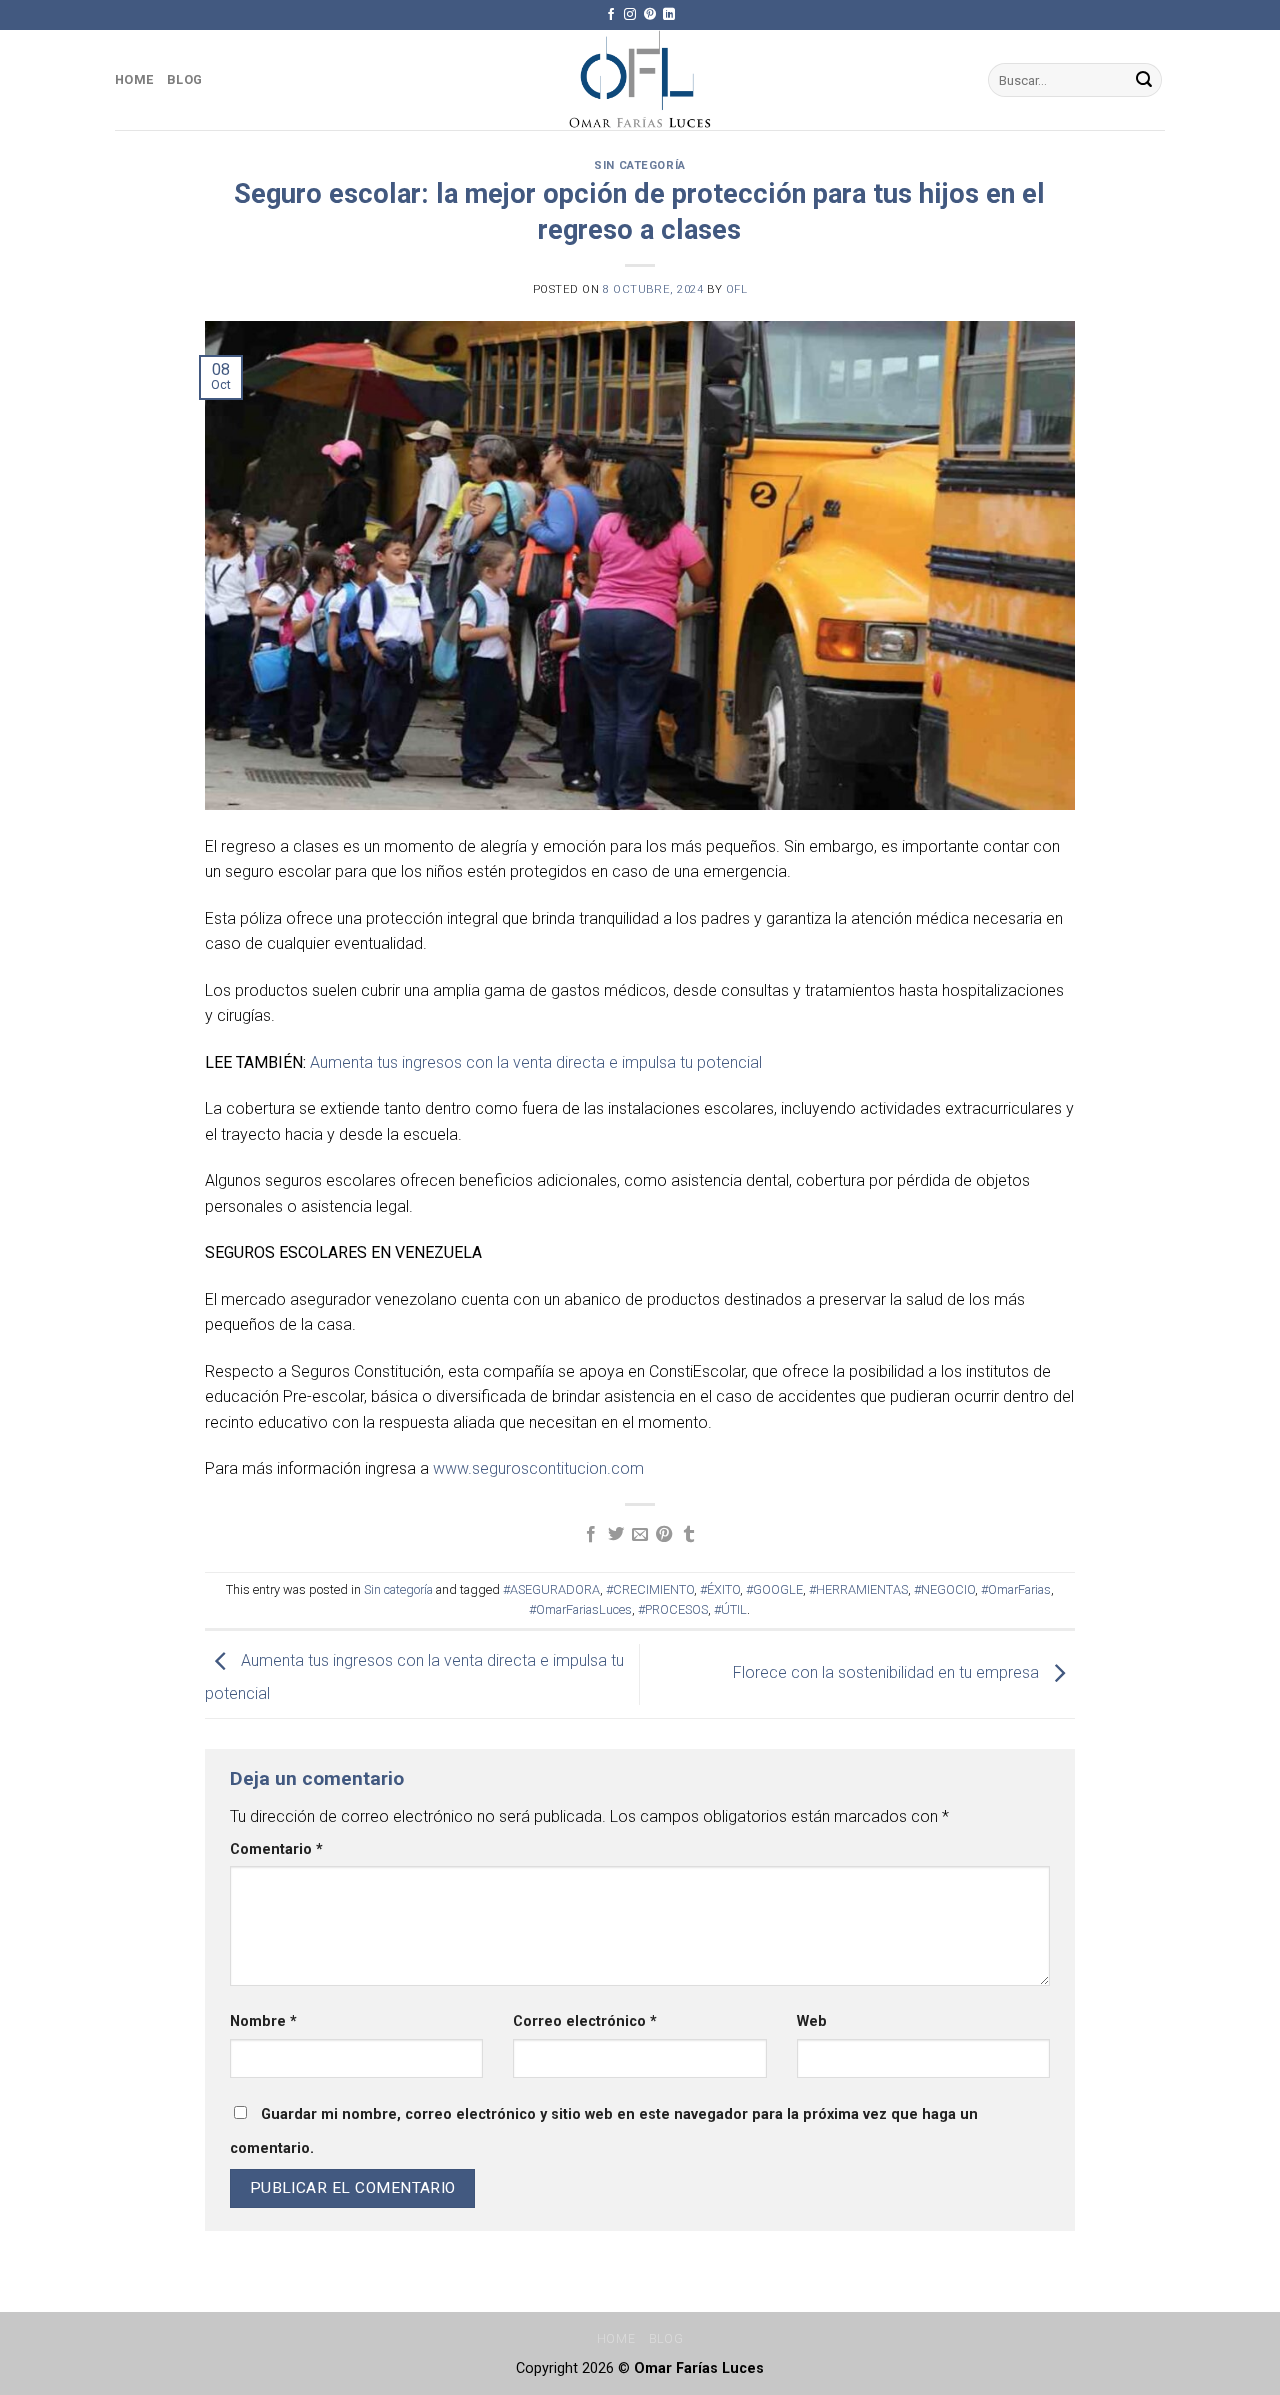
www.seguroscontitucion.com (538, 1468)
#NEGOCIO (944, 1589)
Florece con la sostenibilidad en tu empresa (888, 1673)
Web (812, 2021)
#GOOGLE (774, 1589)
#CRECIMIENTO (650, 1589)
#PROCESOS (673, 1609)
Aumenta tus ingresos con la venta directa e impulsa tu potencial (536, 1062)
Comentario (276, 1849)
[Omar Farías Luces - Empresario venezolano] (640, 80)
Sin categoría (639, 165)
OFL (737, 289)
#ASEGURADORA (551, 1589)
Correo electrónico (585, 2021)
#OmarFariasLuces (580, 1609)
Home (134, 79)
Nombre (263, 2021)
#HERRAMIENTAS (858, 1589)
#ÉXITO (720, 1589)
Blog (184, 79)
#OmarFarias (1016, 1589)
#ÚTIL (730, 1609)
